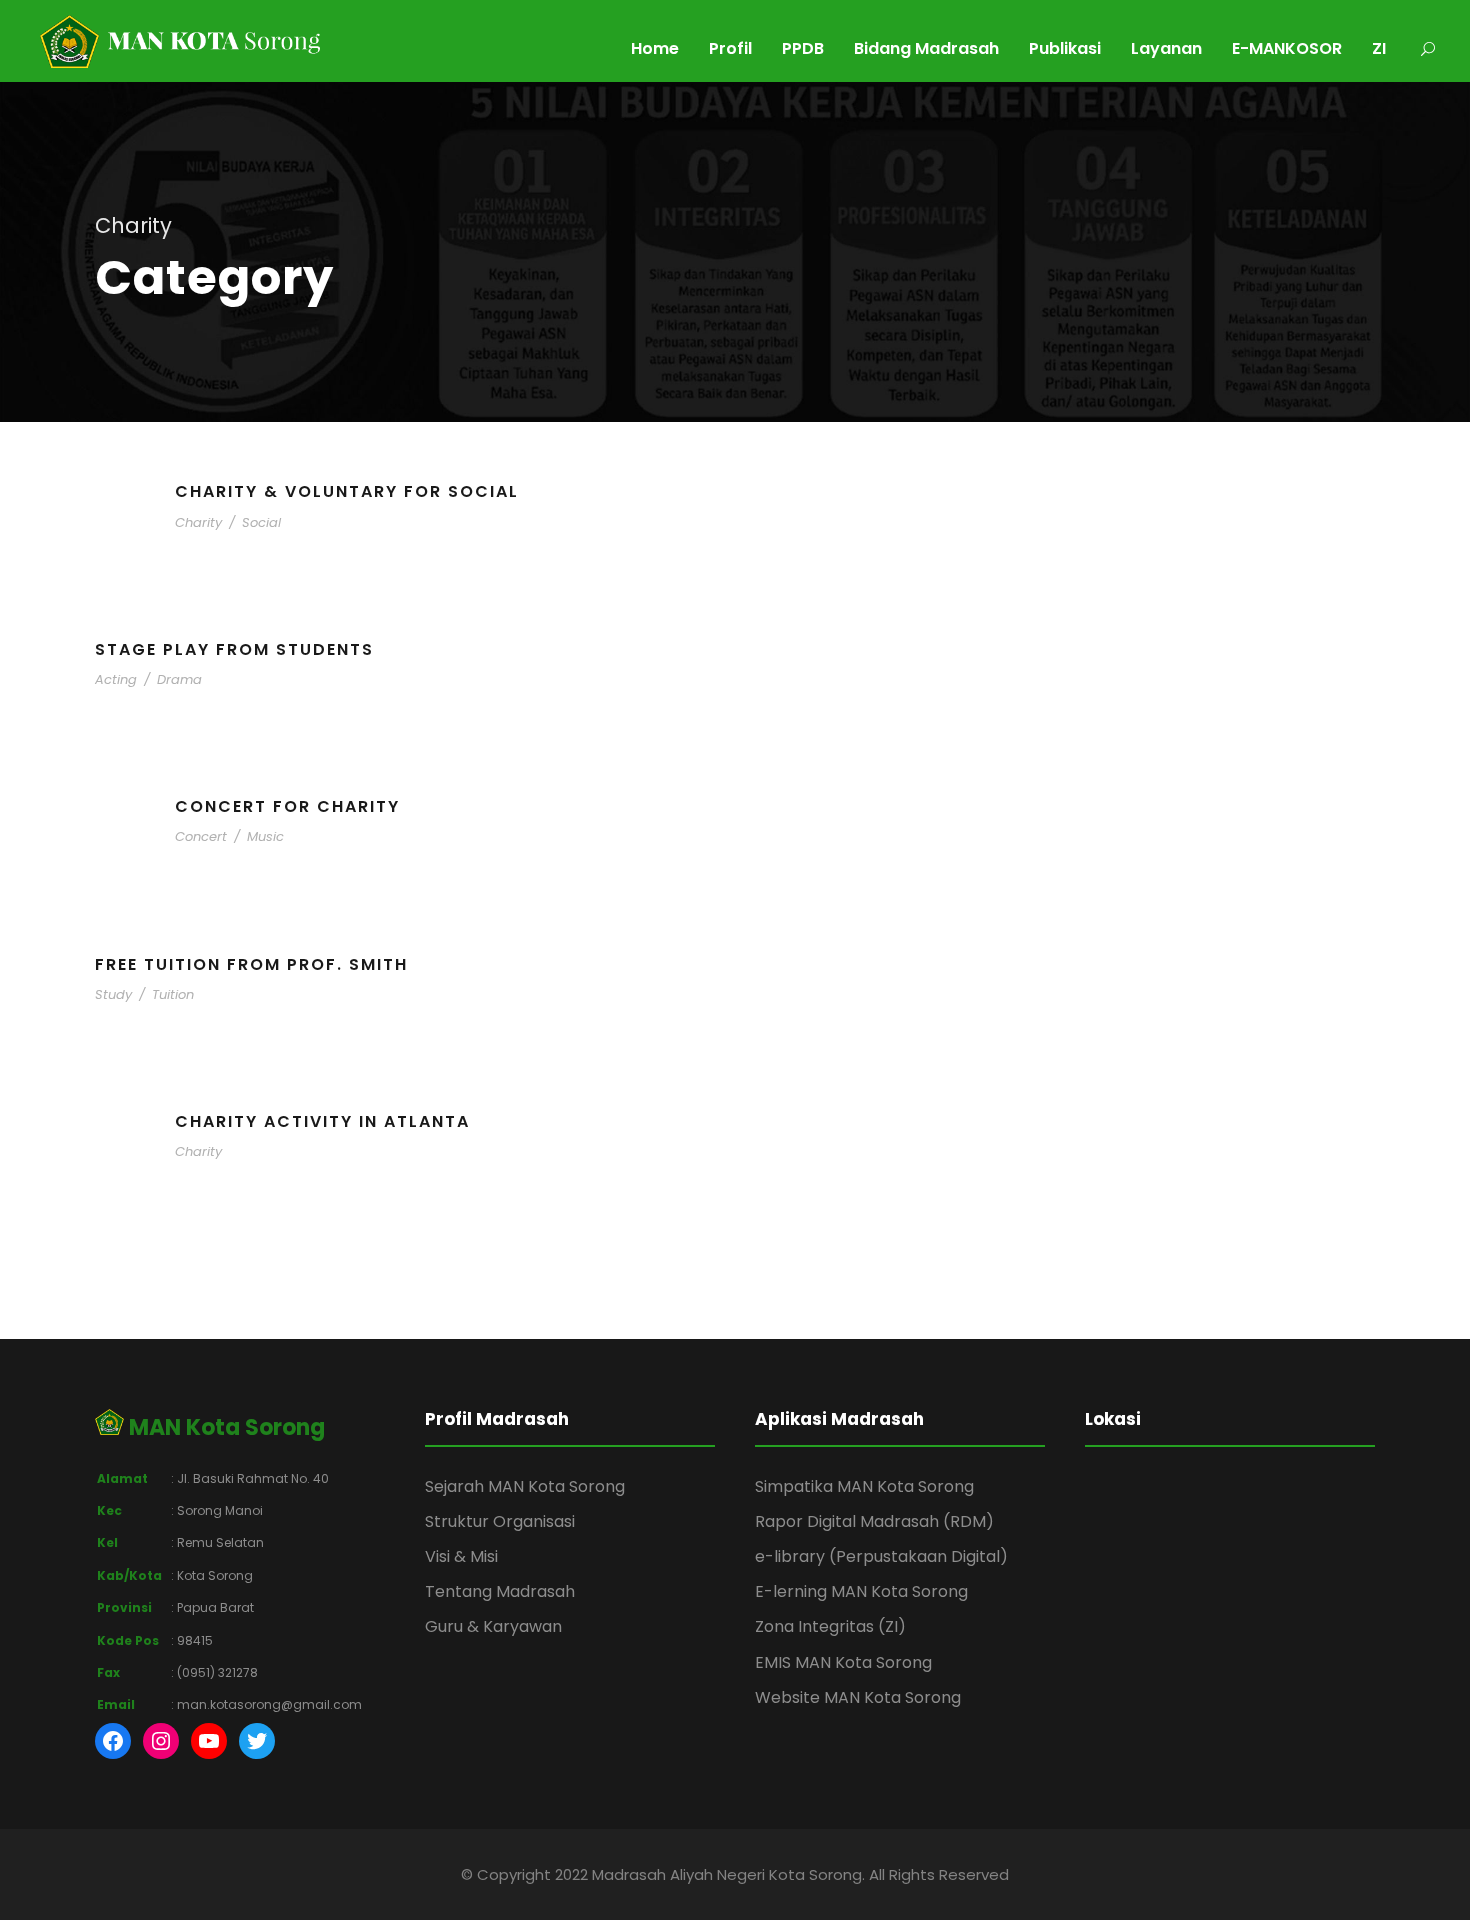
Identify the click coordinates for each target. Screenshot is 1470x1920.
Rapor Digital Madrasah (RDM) (874, 1521)
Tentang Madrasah (500, 1591)
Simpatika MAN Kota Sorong (864, 1486)
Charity (198, 522)
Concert (201, 836)
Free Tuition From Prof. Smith (251, 964)
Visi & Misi (461, 1556)
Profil (730, 48)
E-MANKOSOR (1287, 48)
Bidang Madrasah (926, 48)
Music (265, 836)
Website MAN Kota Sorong (858, 1697)
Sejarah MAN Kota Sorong (525, 1486)
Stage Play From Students (234, 649)
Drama (179, 679)
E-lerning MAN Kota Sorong (861, 1591)
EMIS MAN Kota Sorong (843, 1662)
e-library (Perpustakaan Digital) (881, 1556)
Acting (116, 679)
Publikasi (1065, 48)
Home (655, 48)
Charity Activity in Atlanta (322, 1121)
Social (261, 522)
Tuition (173, 994)
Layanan (1166, 48)
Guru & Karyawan (493, 1626)
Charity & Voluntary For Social (347, 491)
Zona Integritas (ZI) (830, 1626)
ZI (1379, 48)
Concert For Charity (287, 806)
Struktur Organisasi (500, 1521)
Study (113, 994)
